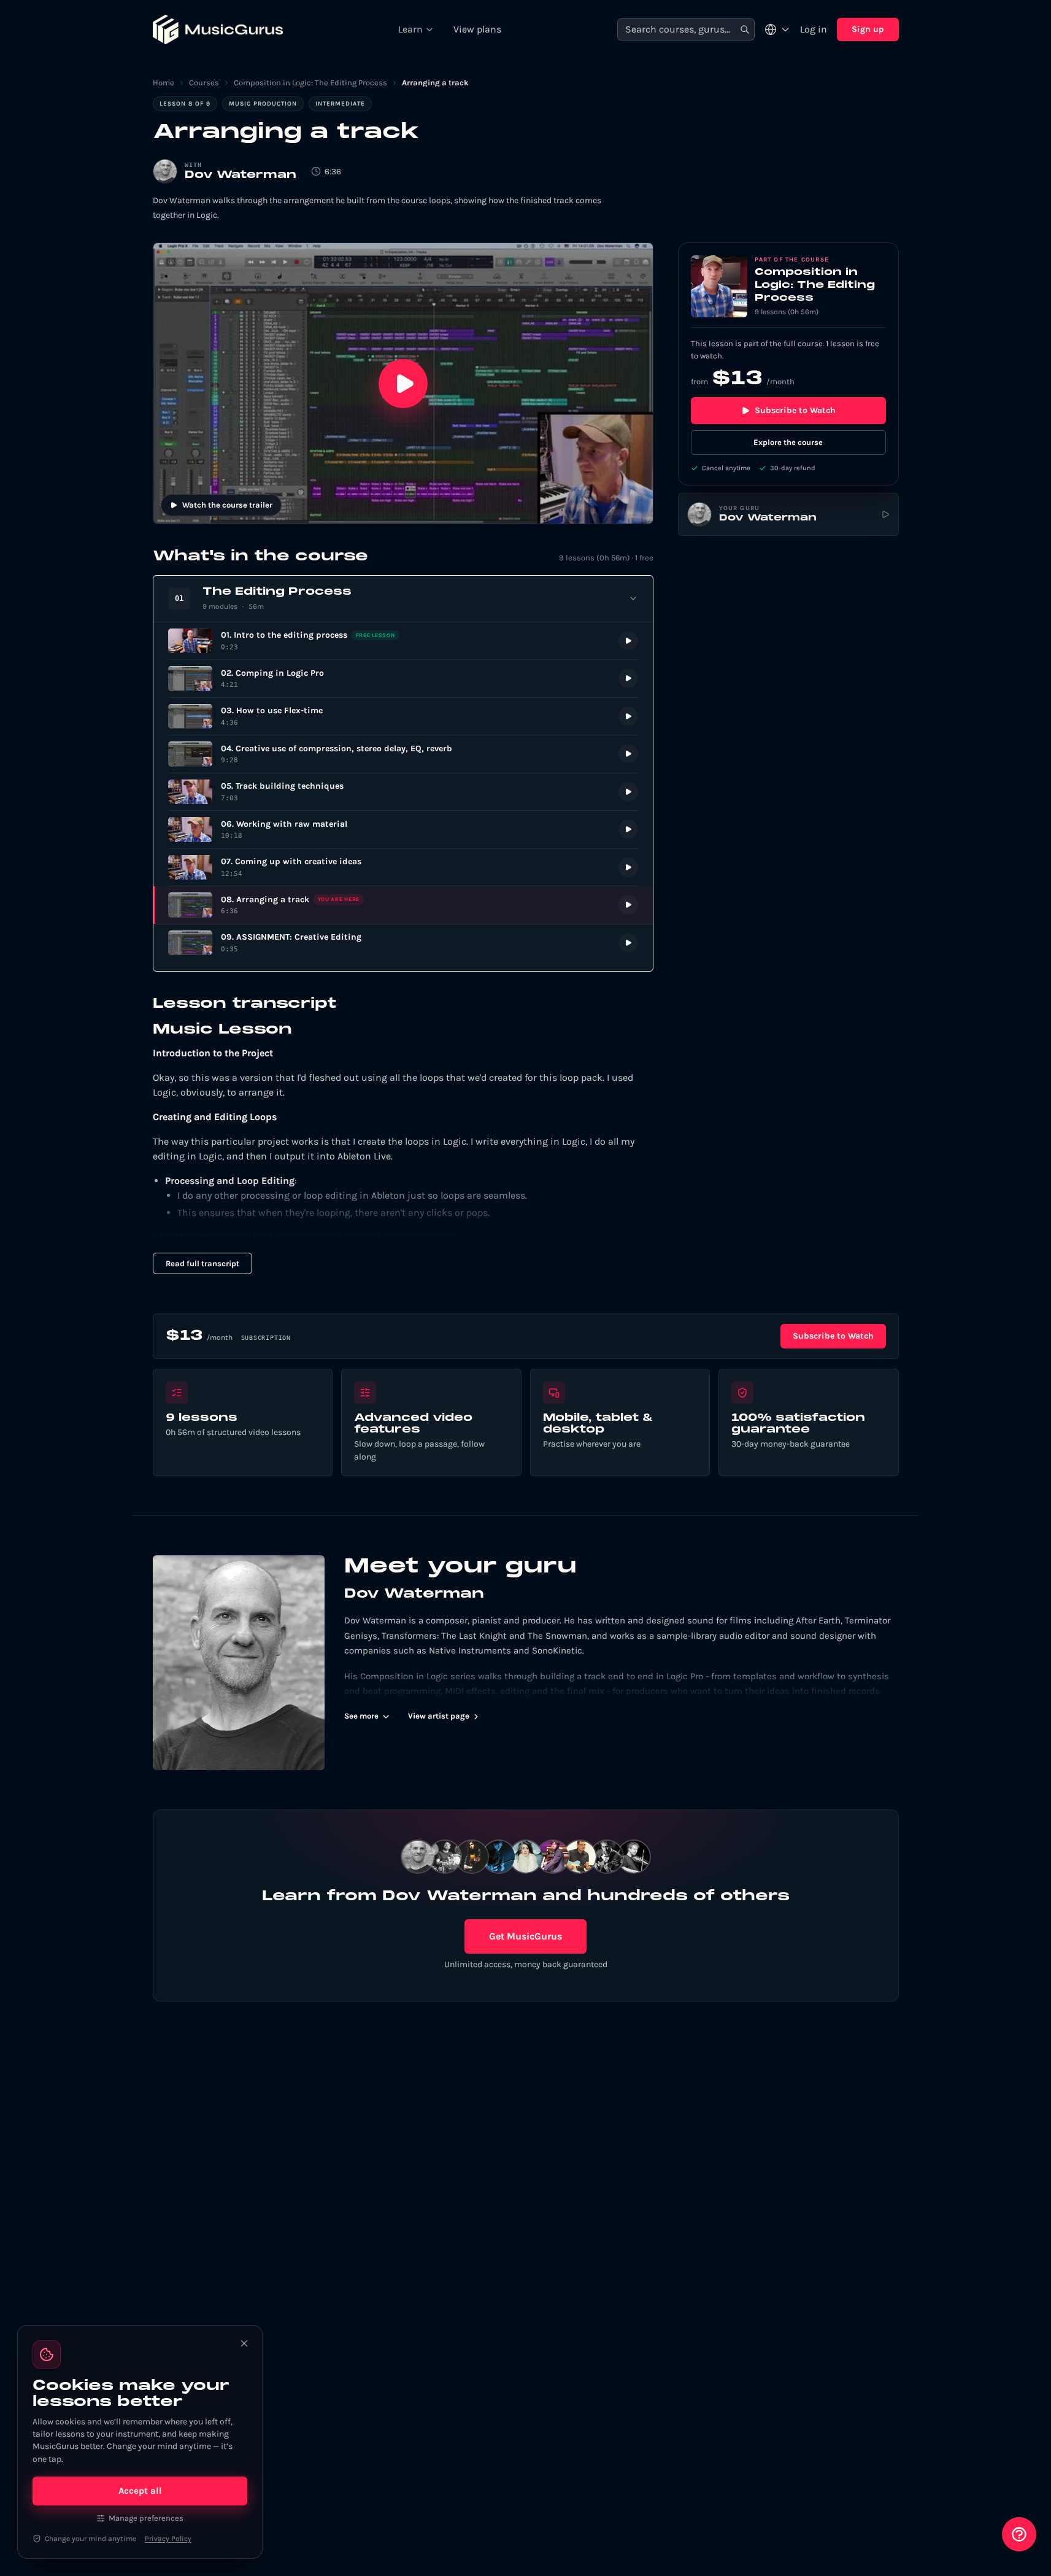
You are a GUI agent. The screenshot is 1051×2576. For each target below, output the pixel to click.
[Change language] (777, 29)
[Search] (745, 30)
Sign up (868, 29)
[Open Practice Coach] (1019, 2534)
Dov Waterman (241, 175)
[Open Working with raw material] (403, 830)
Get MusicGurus (525, 1936)
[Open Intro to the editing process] (403, 641)
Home (164, 83)
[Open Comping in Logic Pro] (403, 679)
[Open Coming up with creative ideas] (403, 868)
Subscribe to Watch (795, 410)
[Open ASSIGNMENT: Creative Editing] (403, 943)
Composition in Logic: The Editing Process (310, 83)
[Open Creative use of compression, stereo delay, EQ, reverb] (403, 754)
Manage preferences (146, 2518)
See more (361, 1716)
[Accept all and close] (244, 2343)
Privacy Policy (168, 2539)
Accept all (140, 2491)
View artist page (439, 1716)
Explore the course (788, 442)
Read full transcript (202, 1263)
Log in (814, 29)
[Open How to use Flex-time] (403, 717)
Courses (204, 83)
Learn (410, 29)
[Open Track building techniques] (403, 792)
